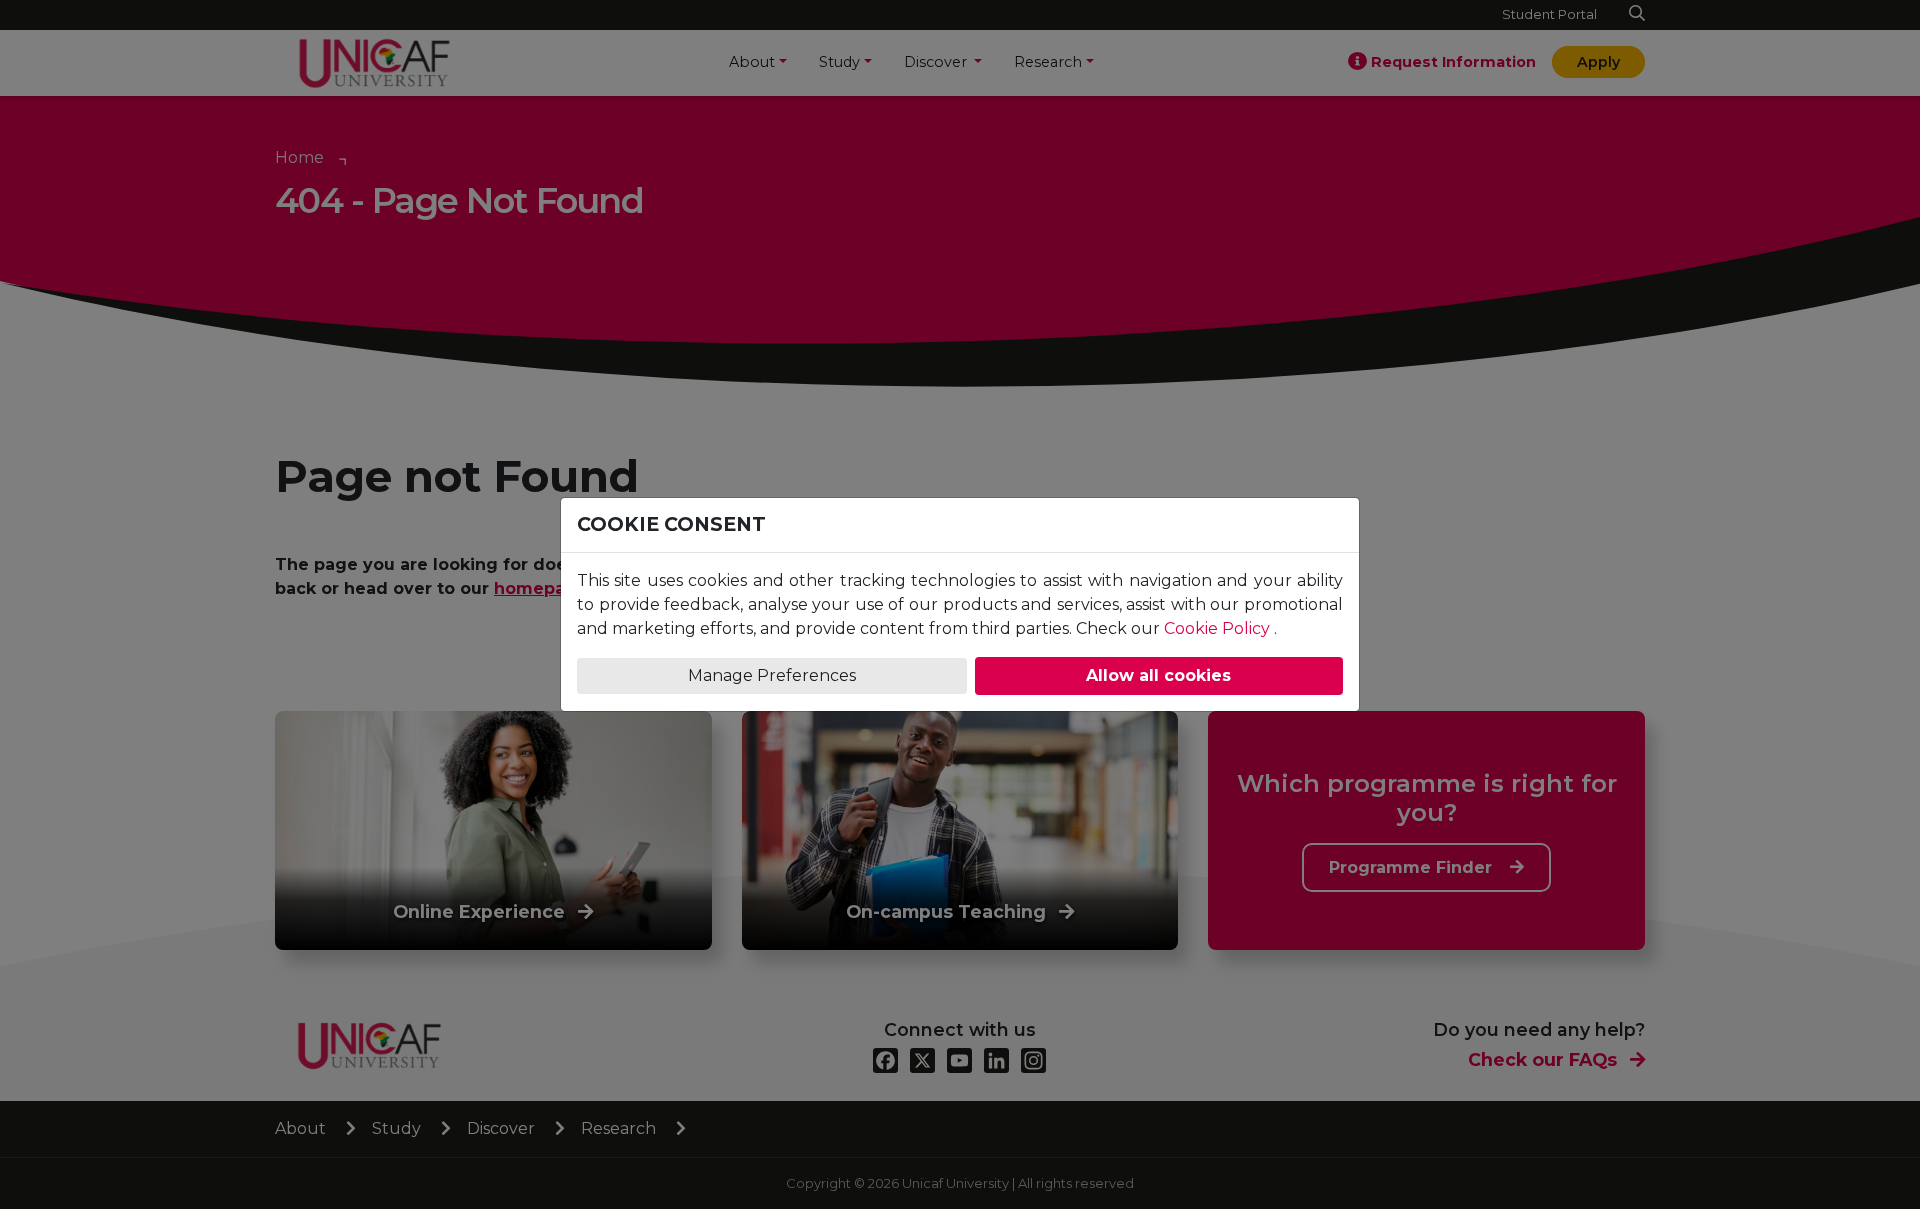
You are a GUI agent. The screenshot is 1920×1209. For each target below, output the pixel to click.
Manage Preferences (772, 675)
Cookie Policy (1217, 628)
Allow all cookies (1158, 675)
